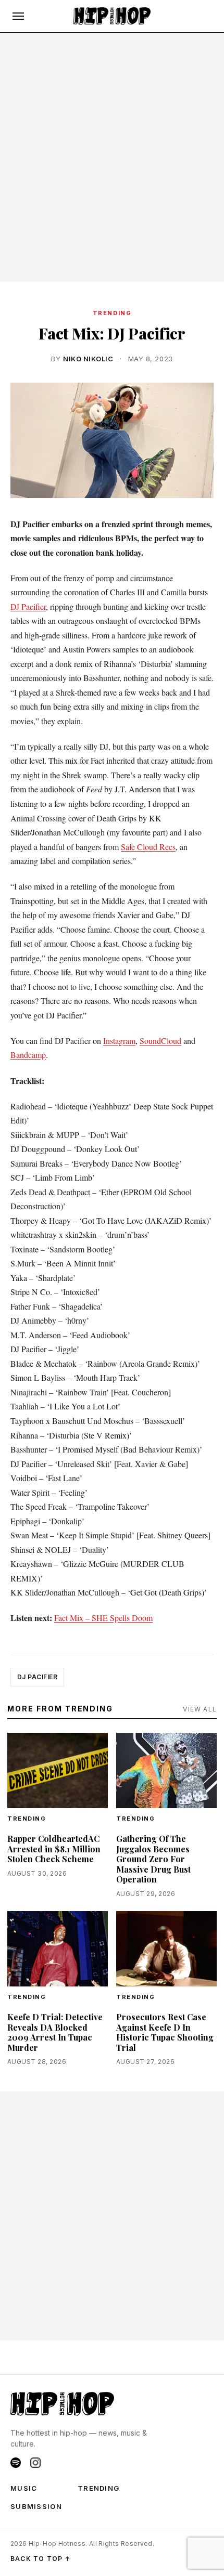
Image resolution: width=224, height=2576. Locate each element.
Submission (36, 2506)
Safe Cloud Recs (148, 847)
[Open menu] (18, 16)
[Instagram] (35, 2463)
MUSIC (24, 2488)
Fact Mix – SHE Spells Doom (103, 1618)
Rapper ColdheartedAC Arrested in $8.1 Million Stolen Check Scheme (54, 1849)
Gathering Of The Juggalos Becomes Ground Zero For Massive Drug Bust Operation (153, 1859)
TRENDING (112, 313)
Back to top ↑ (41, 2559)
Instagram (119, 1041)
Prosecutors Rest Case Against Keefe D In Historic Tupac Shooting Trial (165, 2032)
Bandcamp (28, 1055)
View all (200, 1709)
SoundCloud (160, 1041)
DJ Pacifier (28, 606)
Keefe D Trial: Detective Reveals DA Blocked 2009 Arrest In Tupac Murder (55, 2032)
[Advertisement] (112, 158)
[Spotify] (16, 2463)
